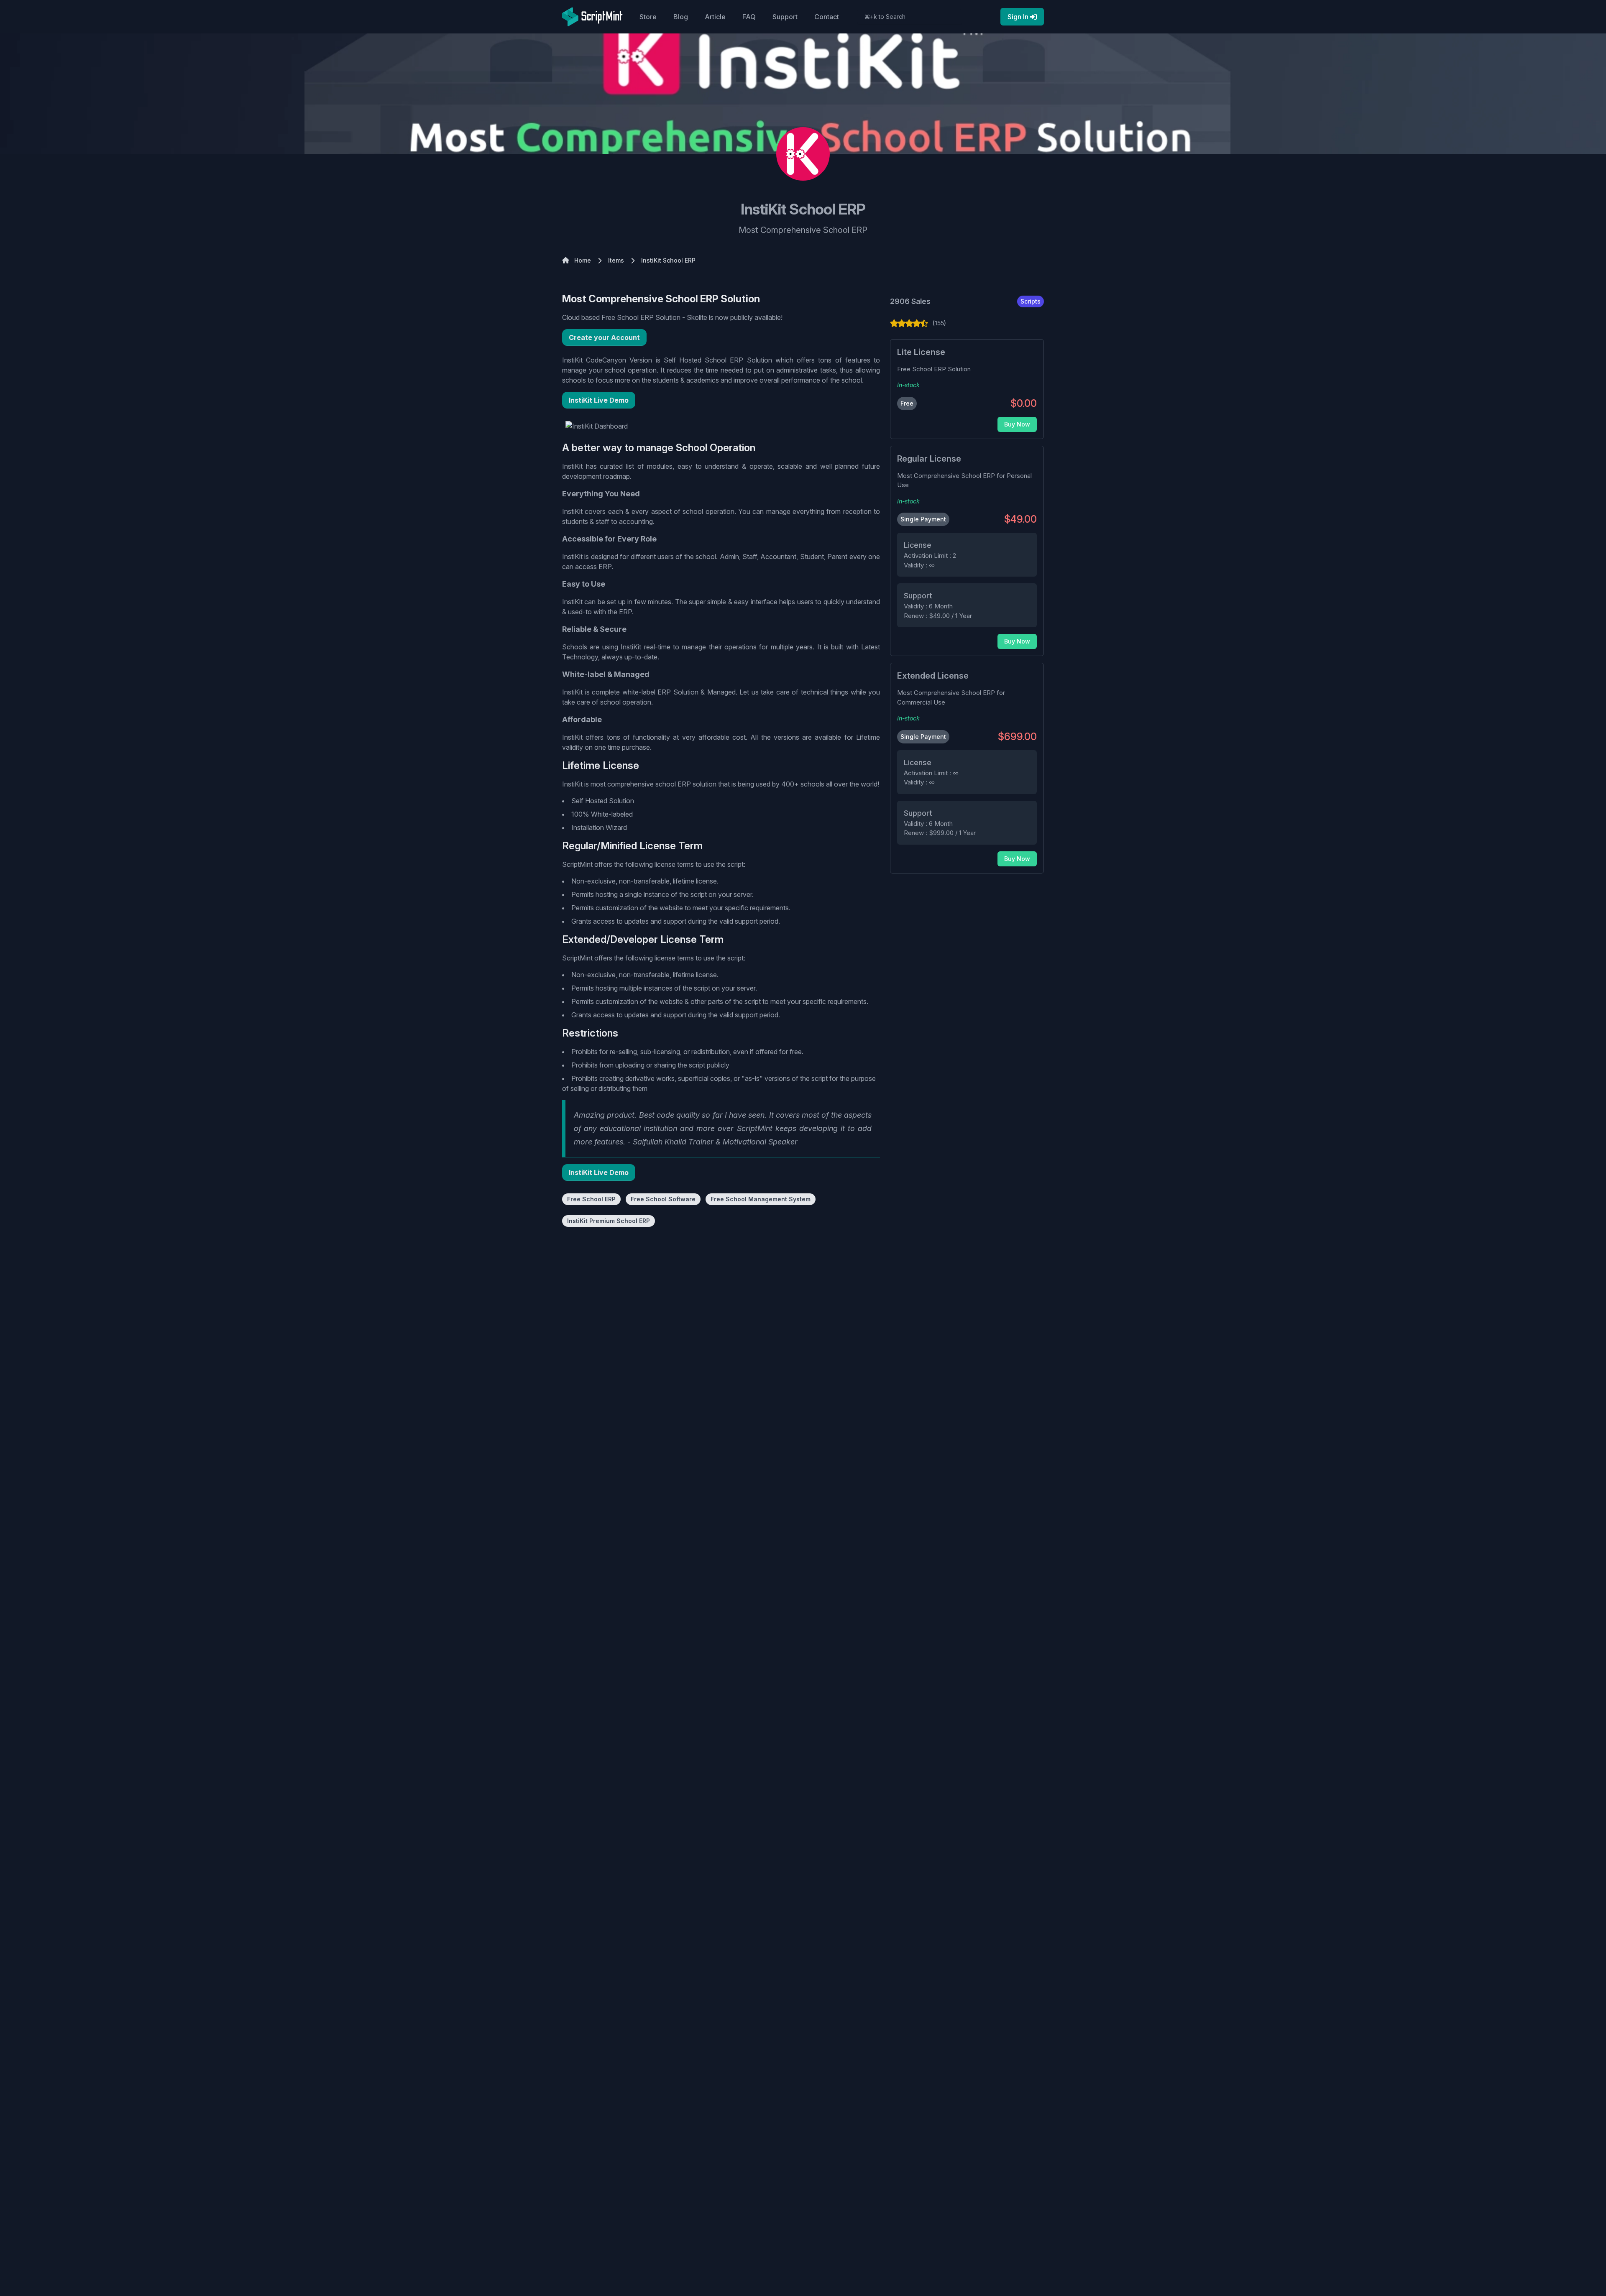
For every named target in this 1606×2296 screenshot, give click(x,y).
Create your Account (604, 337)
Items (616, 260)
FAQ (749, 17)
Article (715, 17)
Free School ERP (591, 1199)
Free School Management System (761, 1199)
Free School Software (663, 1199)
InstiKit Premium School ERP (609, 1221)
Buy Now (1017, 424)
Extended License (933, 676)
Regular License (929, 459)
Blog (681, 17)
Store (648, 17)
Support (785, 17)
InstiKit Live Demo (599, 400)
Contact (827, 17)
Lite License (921, 352)
